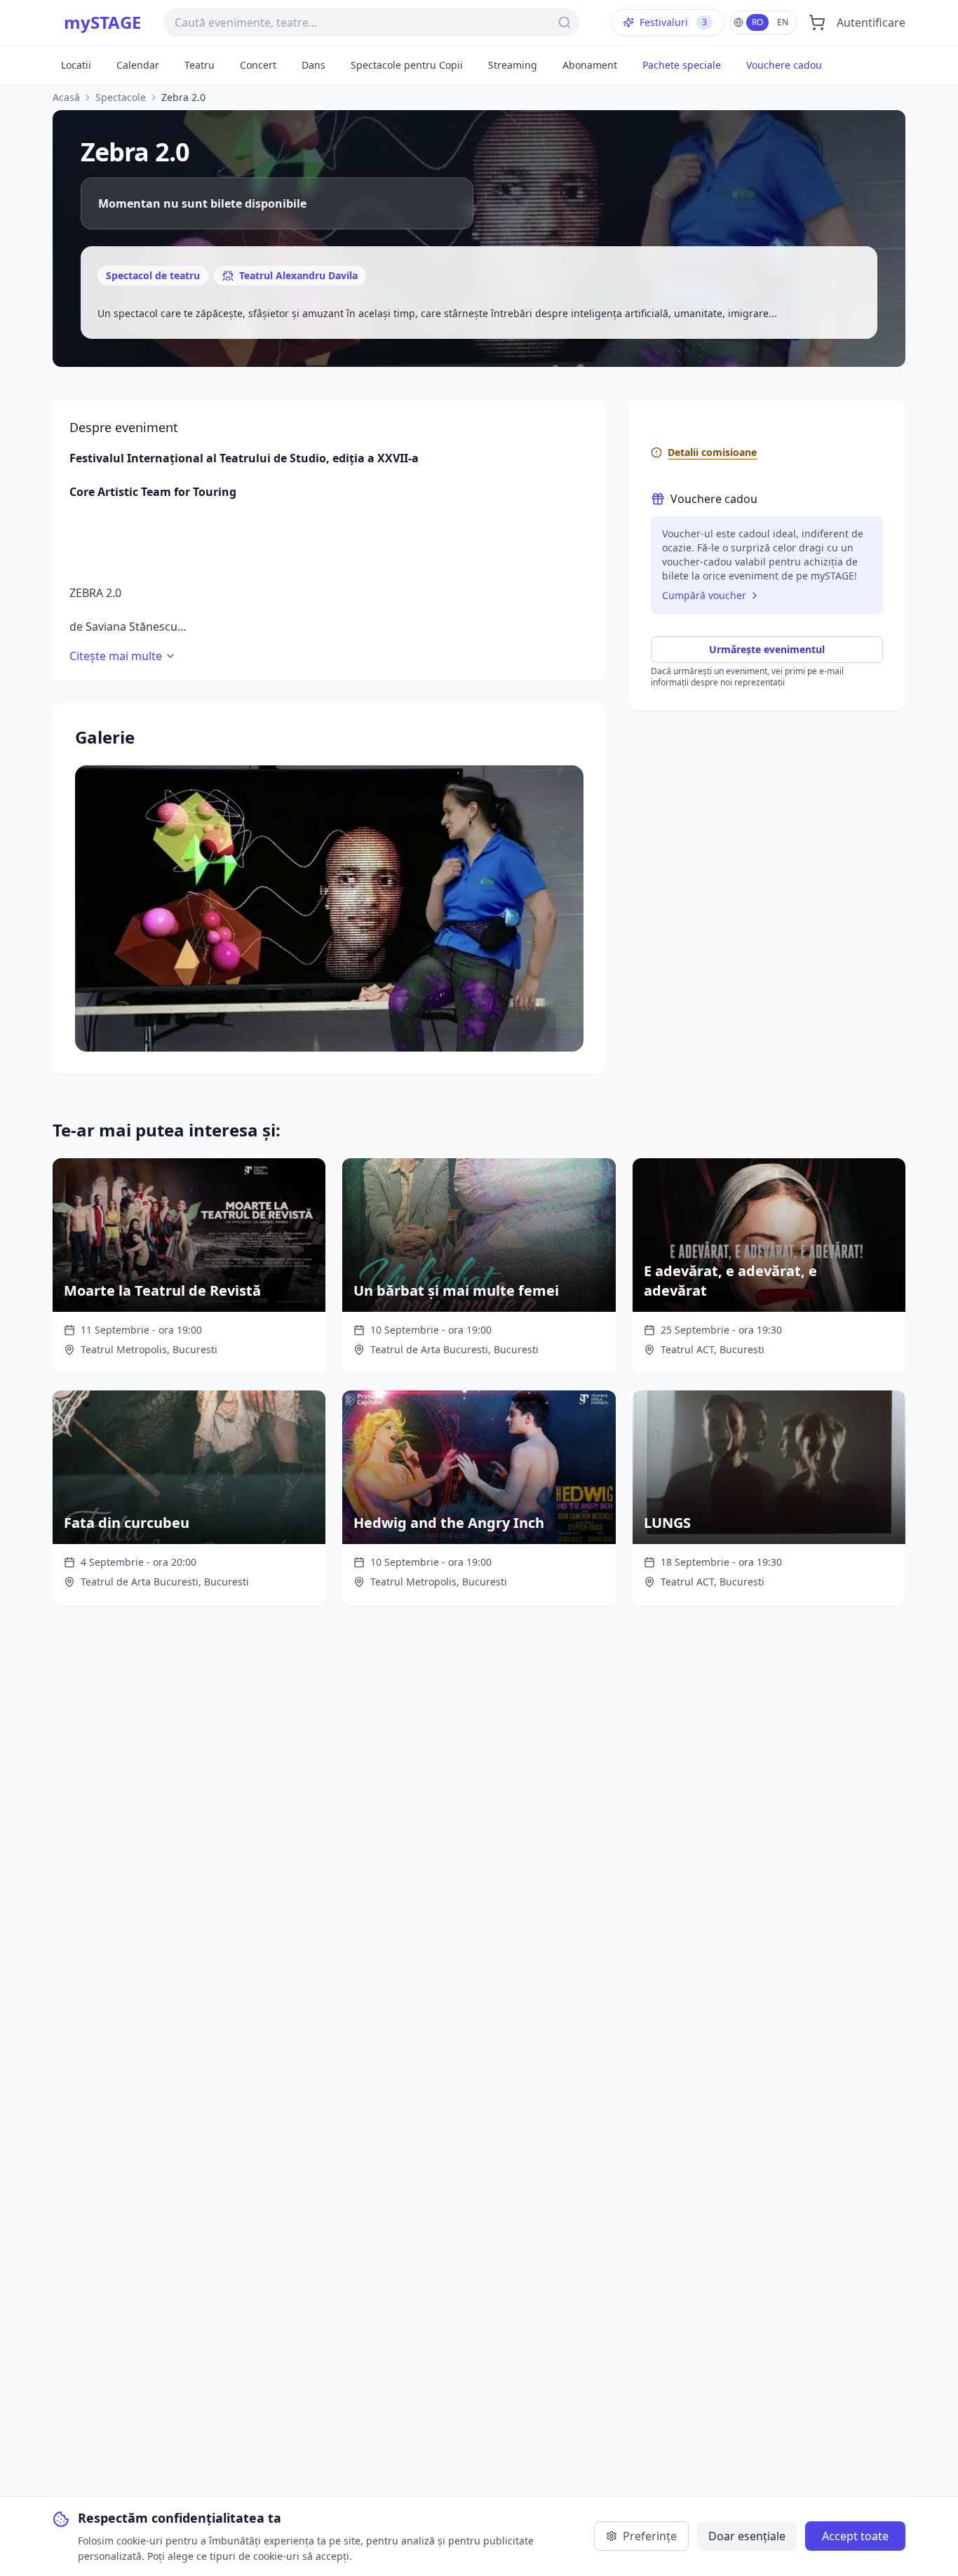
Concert (258, 65)
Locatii (76, 65)
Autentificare (871, 22)
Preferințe (650, 2536)
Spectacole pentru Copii (407, 65)
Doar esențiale (747, 2536)
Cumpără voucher (704, 595)
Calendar (138, 65)
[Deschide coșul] (817, 22)
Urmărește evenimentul (767, 649)
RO (757, 22)
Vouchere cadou (784, 65)
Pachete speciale (682, 65)
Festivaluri (673, 22)
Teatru (200, 65)
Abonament (590, 65)
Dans (313, 65)
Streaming (513, 65)
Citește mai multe (116, 656)
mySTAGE (102, 22)
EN (783, 22)
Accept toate (855, 2536)
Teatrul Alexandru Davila (298, 275)
